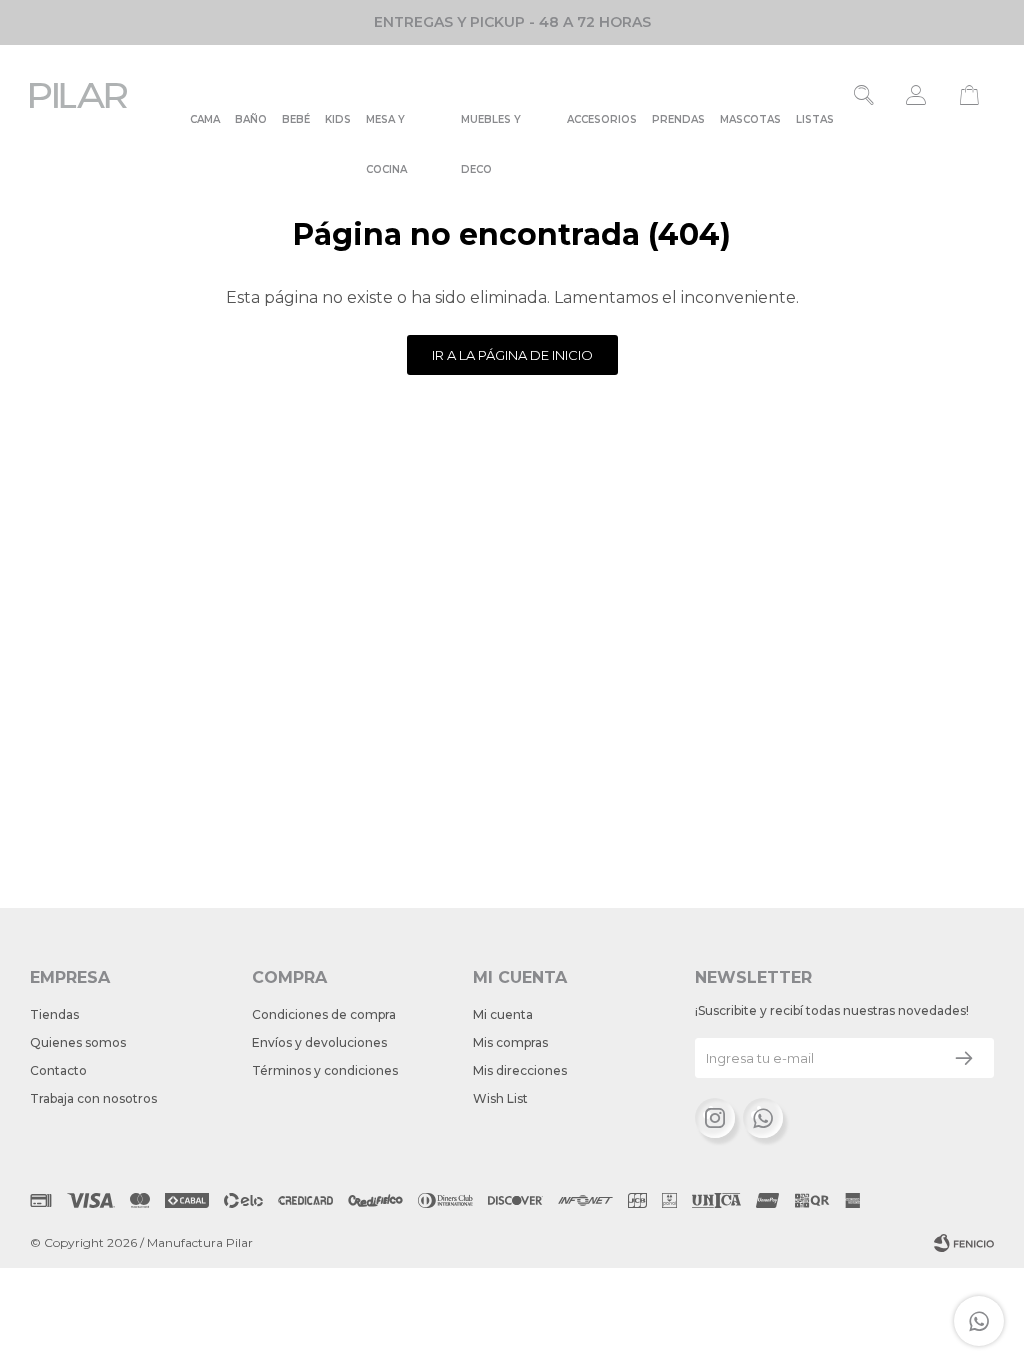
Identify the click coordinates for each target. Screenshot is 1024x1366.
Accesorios (602, 119)
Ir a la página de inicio (512, 355)
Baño (251, 119)
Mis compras (510, 1042)
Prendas (678, 119)
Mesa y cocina (386, 129)
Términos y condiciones (325, 1070)
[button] (864, 95)
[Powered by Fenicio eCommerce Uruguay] (964, 1243)
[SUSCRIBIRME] (964, 1058)
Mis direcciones (520, 1070)
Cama (205, 119)
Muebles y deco (491, 129)
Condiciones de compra (324, 1014)
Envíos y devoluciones (319, 1042)
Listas (815, 119)
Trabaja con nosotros (93, 1098)
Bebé (296, 119)
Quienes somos (78, 1042)
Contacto (58, 1070)
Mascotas (750, 119)
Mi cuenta (503, 1014)
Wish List (500, 1098)
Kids (338, 119)
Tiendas (54, 1014)
